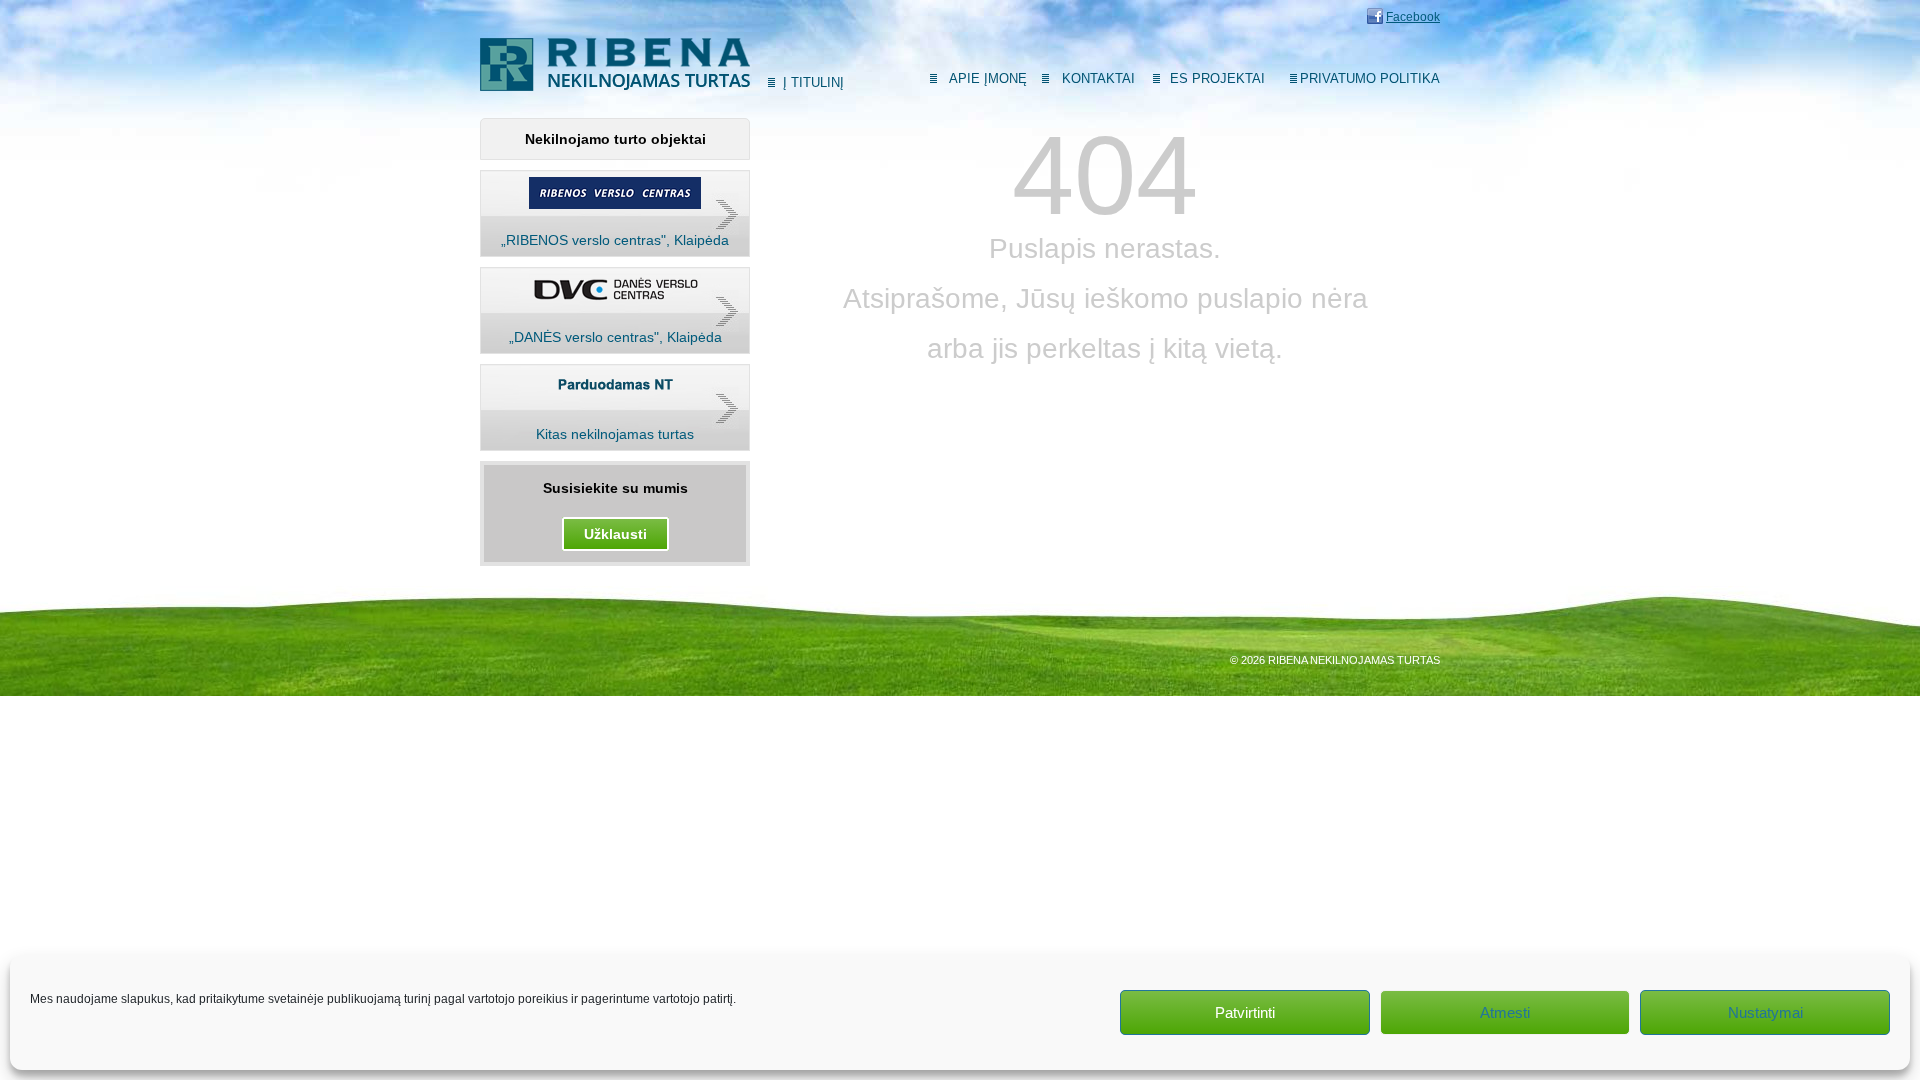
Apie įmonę (988, 78)
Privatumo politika (1370, 78)
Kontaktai (1098, 78)
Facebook (1413, 17)
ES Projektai (1217, 78)
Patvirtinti (1245, 1012)
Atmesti (1505, 1012)
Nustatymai (1765, 1012)
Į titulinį (813, 82)
